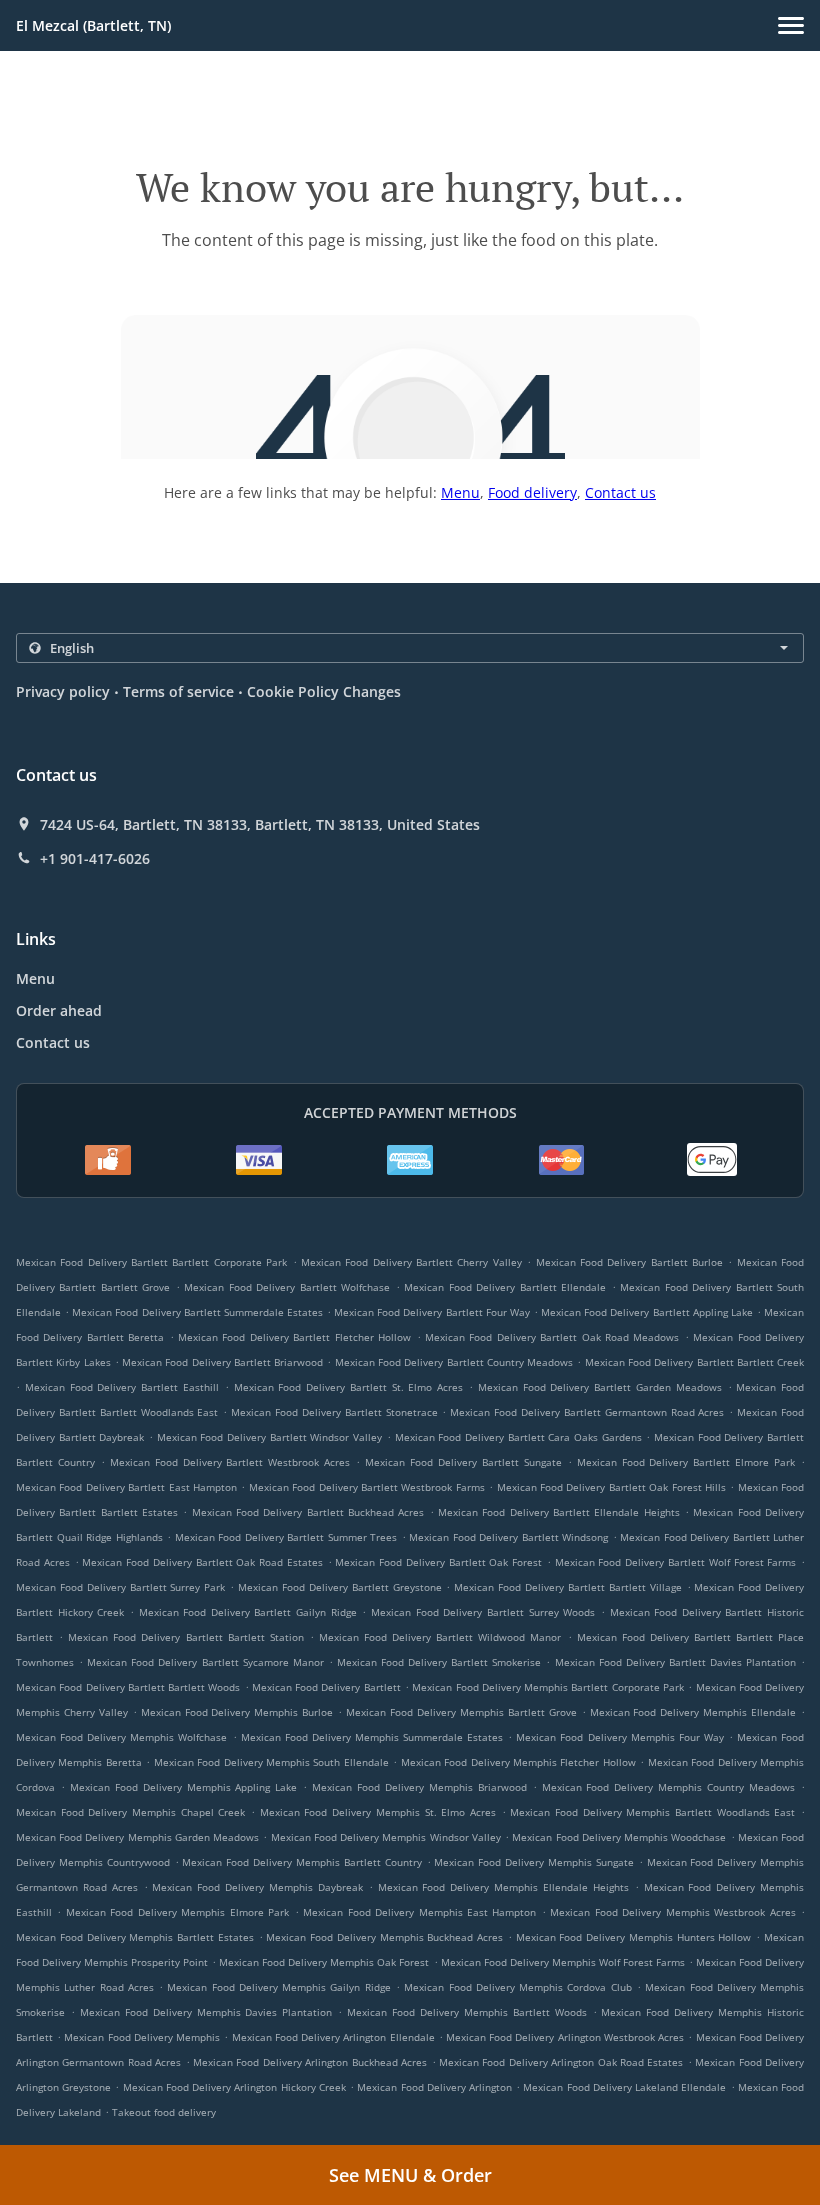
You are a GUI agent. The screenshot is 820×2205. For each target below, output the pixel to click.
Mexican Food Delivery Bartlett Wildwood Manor (440, 1637)
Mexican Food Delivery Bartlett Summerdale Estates (197, 1312)
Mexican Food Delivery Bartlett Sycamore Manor (205, 1662)
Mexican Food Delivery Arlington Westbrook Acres (565, 2037)
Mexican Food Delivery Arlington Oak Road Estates (561, 2062)
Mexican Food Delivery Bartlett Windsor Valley (269, 1437)
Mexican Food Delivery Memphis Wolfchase (121, 1737)
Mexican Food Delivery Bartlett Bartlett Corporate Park (151, 1262)
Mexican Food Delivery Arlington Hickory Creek (234, 2087)
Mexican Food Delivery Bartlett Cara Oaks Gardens (518, 1437)
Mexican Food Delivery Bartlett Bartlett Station (185, 1637)
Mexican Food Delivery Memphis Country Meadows (669, 1787)
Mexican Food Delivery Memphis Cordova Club (517, 1987)
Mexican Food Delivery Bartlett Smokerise (439, 1662)
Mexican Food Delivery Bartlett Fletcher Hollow (294, 1337)
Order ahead (59, 1010)
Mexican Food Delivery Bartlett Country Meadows (454, 1362)
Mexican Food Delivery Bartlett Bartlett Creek (694, 1362)
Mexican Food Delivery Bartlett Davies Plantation (675, 1662)
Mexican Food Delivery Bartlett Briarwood (222, 1362)
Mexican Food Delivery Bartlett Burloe (629, 1262)
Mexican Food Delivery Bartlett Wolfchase (287, 1287)
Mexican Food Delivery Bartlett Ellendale (505, 1287)
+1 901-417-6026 (95, 859)
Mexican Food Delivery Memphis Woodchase (619, 1837)
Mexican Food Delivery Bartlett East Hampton (126, 1487)
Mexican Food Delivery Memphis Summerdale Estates (372, 1737)
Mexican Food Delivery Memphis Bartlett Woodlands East (652, 1812)
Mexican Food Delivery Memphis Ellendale (693, 1712)
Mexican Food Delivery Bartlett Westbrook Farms (367, 1487)
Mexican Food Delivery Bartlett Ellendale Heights (559, 1512)
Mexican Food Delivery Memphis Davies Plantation (206, 2012)
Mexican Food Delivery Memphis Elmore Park (177, 1912)
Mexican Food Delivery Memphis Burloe (237, 1712)
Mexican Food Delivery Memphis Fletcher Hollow (518, 1762)
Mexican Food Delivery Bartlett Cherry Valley (411, 1262)
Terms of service (178, 691)
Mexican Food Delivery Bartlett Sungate (463, 1462)
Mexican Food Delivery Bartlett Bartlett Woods (128, 1687)
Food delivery (532, 492)
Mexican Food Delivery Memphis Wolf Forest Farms (563, 1962)
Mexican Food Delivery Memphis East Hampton (419, 1912)
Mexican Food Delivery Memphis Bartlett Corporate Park (548, 1687)
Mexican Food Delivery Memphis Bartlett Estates (135, 1937)
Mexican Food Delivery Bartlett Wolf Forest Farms (676, 1562)
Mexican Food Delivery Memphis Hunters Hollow (634, 1937)
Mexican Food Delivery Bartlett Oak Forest (438, 1562)
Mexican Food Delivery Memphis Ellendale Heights (503, 1887)
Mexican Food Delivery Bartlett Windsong (508, 1537)
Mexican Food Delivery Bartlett (326, 1687)
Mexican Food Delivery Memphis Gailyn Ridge (278, 1987)
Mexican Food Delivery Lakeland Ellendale (624, 2087)
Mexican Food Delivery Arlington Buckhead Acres (310, 2062)
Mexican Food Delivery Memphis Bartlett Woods (467, 2012)
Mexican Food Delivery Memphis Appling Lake (184, 1787)
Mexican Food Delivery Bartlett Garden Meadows (600, 1387)
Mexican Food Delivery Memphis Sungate (533, 1862)
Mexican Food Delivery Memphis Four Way (619, 1737)
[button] (791, 25)
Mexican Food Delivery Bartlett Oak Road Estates (202, 1562)
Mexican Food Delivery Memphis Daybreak (257, 1887)
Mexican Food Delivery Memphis (142, 2037)
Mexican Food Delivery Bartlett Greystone (339, 1587)
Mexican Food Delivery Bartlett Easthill (122, 1387)
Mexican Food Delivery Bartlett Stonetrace (334, 1412)
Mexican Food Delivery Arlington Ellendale (333, 2037)
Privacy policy (63, 691)
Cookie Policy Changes (324, 691)
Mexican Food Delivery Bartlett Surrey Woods (483, 1612)
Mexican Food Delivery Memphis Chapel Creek (130, 1812)
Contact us (620, 492)
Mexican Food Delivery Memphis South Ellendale (271, 1762)
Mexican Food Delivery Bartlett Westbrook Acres (230, 1462)
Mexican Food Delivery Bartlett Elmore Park (686, 1462)
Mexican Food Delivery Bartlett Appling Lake (647, 1312)
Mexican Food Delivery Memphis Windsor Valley (386, 1837)
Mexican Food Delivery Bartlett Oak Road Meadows (552, 1337)
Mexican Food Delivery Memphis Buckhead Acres (384, 1937)
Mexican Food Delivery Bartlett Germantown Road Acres (587, 1412)
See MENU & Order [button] (410, 2175)
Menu (460, 492)
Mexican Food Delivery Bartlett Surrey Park (120, 1587)
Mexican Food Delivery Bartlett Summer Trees (286, 1537)
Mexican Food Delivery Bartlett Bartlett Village (567, 1587)
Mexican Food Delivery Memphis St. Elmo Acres (378, 1812)
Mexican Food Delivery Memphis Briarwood (419, 1787)
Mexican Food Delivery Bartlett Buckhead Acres (308, 1512)
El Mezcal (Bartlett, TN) (93, 25)
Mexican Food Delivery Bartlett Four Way (432, 1312)
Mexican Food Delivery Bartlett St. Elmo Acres (349, 1387)
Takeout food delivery (164, 2112)
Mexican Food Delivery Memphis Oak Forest (324, 1962)
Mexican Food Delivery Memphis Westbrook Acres (672, 1912)
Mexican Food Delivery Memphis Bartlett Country (301, 1862)
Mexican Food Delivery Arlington (434, 2087)
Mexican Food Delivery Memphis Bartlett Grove (461, 1712)
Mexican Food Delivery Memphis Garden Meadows (137, 1837)
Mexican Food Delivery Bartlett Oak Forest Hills (611, 1487)
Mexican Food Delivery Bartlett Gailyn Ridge (248, 1612)
